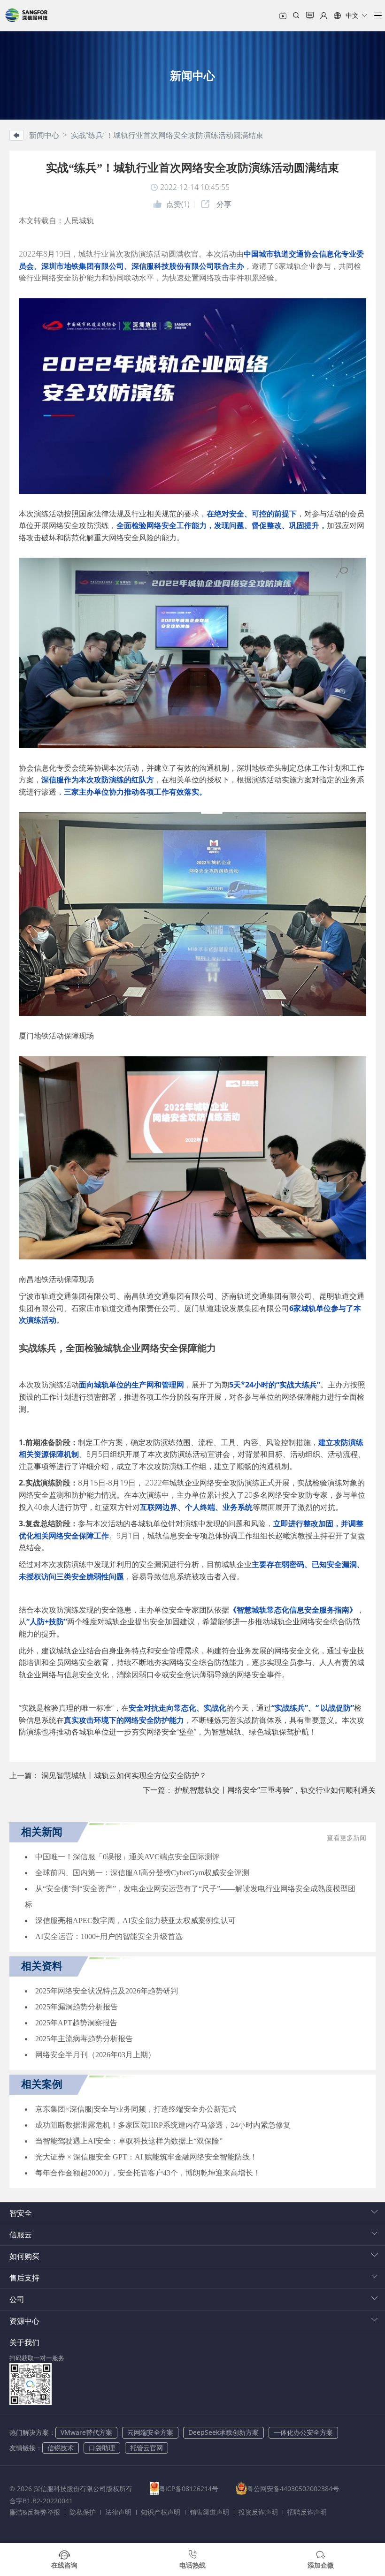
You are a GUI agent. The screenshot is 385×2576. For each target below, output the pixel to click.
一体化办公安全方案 (303, 2432)
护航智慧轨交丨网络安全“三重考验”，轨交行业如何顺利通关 (275, 1790)
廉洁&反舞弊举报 (35, 2512)
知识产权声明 (161, 2512)
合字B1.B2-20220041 (41, 2501)
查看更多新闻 (346, 1838)
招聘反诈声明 (307, 2512)
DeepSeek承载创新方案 (223, 2432)
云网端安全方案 (150, 2432)
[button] (351, 15)
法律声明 (118, 2512)
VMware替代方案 (86, 2432)
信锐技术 (61, 2448)
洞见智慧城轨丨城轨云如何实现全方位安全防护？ (124, 1775)
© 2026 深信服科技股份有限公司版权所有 (71, 2489)
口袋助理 (102, 2448)
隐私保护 (83, 2512)
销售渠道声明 (209, 2512)
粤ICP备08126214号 (189, 2489)
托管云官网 (146, 2448)
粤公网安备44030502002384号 (293, 2489)
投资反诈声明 (258, 2512)
